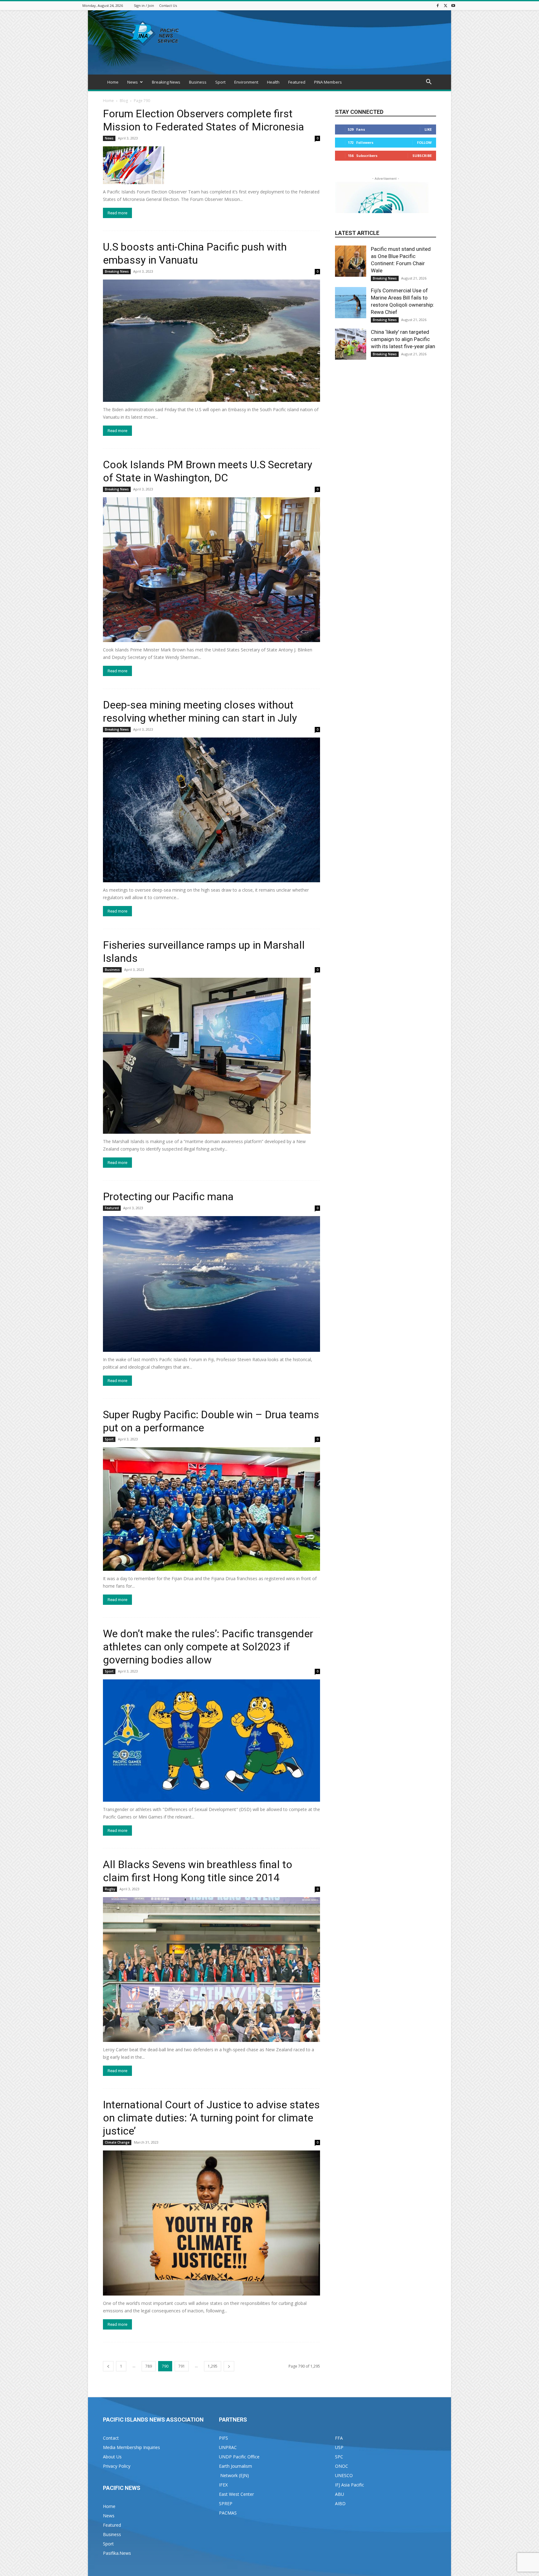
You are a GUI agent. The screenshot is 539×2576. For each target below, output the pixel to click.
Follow (424, 142)
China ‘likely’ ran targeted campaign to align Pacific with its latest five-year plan (403, 339)
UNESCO (344, 2475)
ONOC (342, 2466)
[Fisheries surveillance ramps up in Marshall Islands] (211, 1056)
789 (149, 2366)
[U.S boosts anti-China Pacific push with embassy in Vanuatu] (211, 341)
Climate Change (117, 2142)
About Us (112, 2457)
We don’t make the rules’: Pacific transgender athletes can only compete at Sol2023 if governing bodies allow (208, 1647)
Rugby (110, 1889)
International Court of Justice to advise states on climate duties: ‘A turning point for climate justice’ (211, 2118)
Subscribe (422, 156)
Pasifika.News (117, 2553)
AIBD (340, 2503)
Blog (124, 101)
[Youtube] (453, 5)
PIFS (223, 2438)
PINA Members (328, 82)
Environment (246, 82)
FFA (339, 2438)
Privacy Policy (117, 2466)
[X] (445, 5)
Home (113, 82)
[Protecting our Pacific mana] (211, 1284)
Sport (220, 82)
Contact (111, 2438)
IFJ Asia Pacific (350, 2485)
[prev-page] (108, 2366)
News (133, 82)
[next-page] (229, 2366)
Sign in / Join (144, 5)
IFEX (223, 2485)
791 (182, 2366)
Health (273, 82)
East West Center (236, 2494)
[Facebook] (438, 5)
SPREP (226, 2503)
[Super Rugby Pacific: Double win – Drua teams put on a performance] (211, 1509)
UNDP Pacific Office (239, 2457)
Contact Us (168, 5)
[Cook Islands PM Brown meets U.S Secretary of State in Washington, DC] (211, 570)
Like (428, 129)
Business (198, 82)
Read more (117, 213)
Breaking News (166, 82)
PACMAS (228, 2513)
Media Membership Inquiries (131, 2447)
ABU (340, 2494)
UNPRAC (228, 2447)
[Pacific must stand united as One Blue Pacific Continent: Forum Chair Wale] (351, 261)
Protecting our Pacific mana (168, 1196)
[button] (429, 83)
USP (339, 2447)
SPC (339, 2457)
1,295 (213, 2366)
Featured (297, 82)
